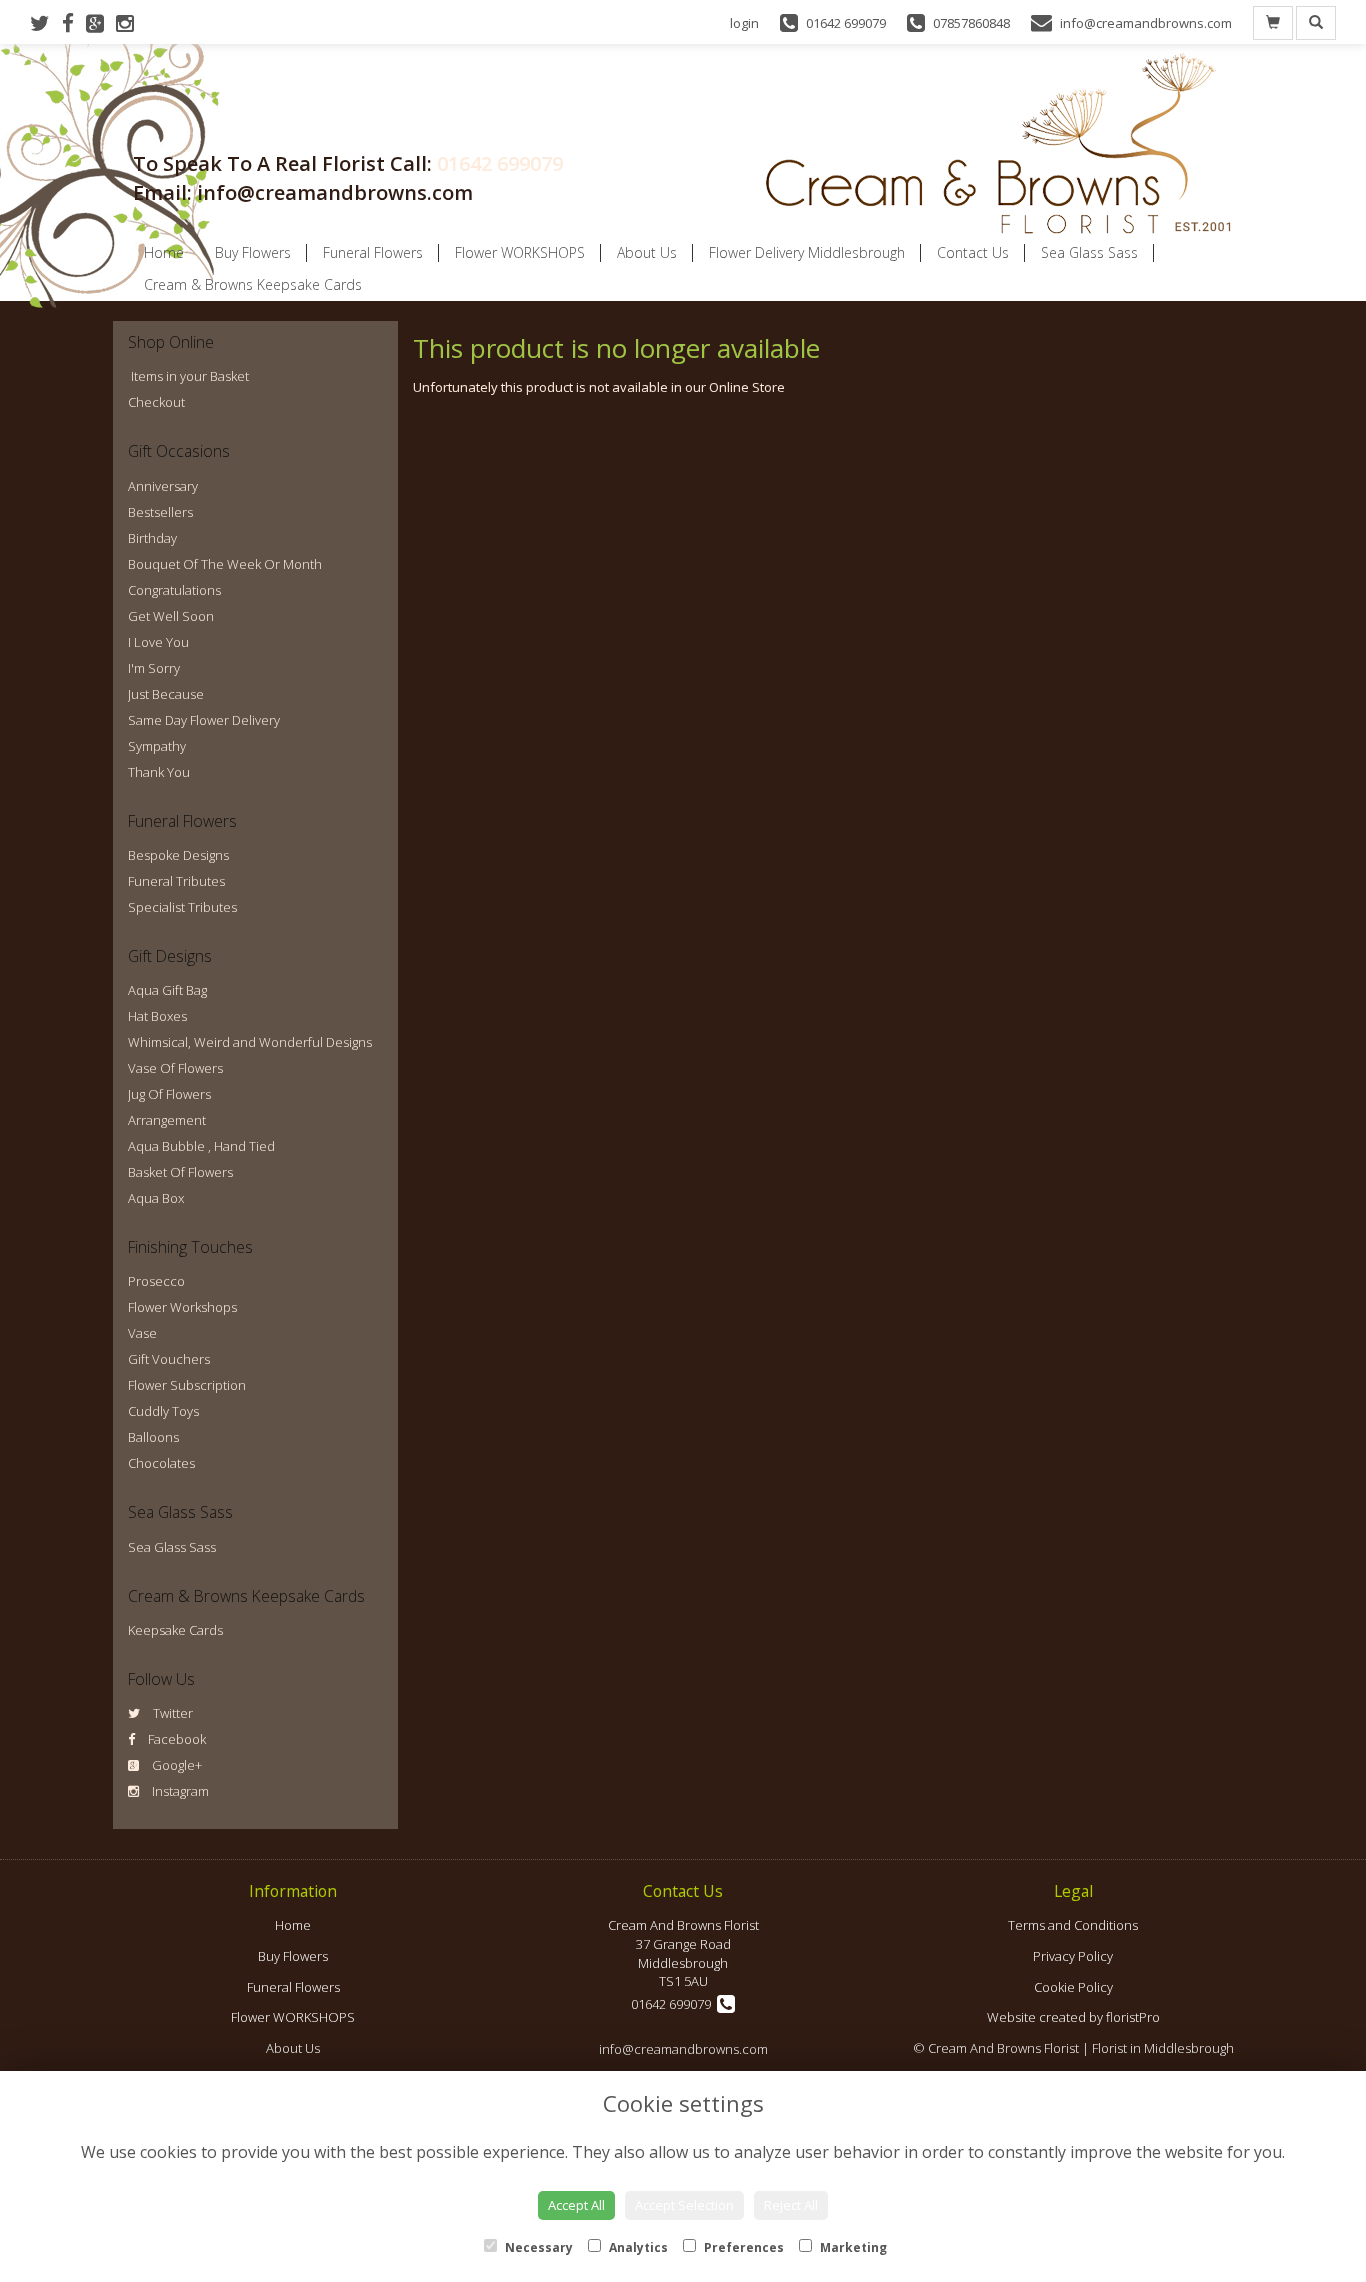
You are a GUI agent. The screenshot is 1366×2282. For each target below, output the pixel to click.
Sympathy (157, 746)
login (744, 23)
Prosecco (156, 1281)
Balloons (153, 1437)
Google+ (175, 1765)
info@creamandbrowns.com (683, 2049)
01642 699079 (500, 163)
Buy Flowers (253, 252)
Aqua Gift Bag (167, 990)
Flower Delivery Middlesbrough (807, 252)
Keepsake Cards (175, 1630)
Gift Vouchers (169, 1359)
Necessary (537, 2247)
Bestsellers (160, 512)
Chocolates (161, 1463)
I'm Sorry (154, 668)
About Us (647, 252)
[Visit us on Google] (101, 23)
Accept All (576, 2205)
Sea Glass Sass (1089, 252)
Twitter (171, 1713)
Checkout (156, 402)
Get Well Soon (171, 616)
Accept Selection (684, 2205)
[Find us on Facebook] (74, 23)
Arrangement (167, 1120)
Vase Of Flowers (175, 1068)
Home (164, 252)
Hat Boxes (157, 1016)
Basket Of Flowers (180, 1172)
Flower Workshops (182, 1307)
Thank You (159, 772)
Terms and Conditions (1073, 1925)
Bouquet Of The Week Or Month (225, 564)
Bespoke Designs (178, 855)
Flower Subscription (187, 1385)
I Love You (158, 642)
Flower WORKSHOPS (520, 252)
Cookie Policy (1073, 1987)
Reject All (791, 2205)
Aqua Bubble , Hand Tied (201, 1146)
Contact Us (973, 252)
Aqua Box (156, 1198)
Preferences (742, 2247)
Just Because (166, 694)
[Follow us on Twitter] (46, 23)
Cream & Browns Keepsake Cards (253, 284)
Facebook (175, 1739)
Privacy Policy (1073, 1956)
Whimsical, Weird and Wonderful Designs (250, 1042)
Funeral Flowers (373, 252)
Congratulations (174, 590)
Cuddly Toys (163, 1411)
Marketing (852, 2247)
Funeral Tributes (176, 881)
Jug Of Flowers (169, 1094)
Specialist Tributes (182, 907)
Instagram (179, 1791)
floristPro (1133, 2017)
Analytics (637, 2247)
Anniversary (163, 486)
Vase (142, 1333)
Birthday (152, 538)
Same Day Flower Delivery (204, 720)
